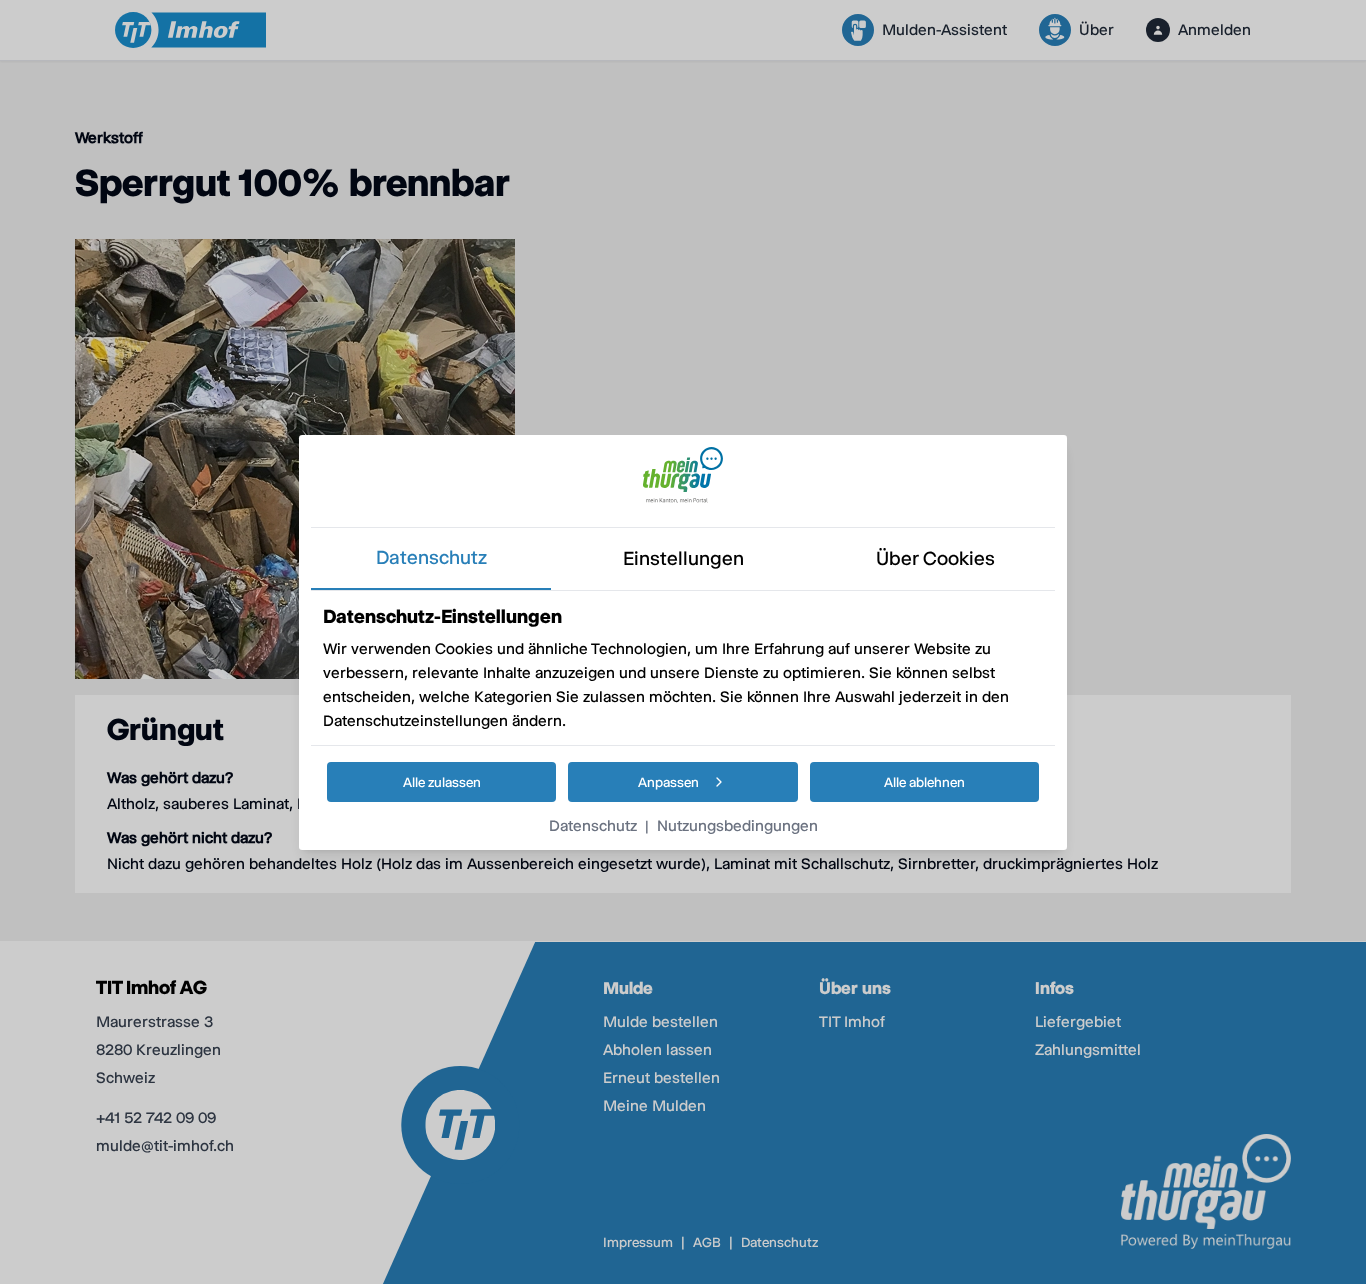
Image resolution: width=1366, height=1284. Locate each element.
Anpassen (668, 782)
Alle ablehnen (924, 782)
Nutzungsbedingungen (737, 825)
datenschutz (431, 557)
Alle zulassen (442, 782)
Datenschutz (593, 825)
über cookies (935, 558)
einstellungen (683, 558)
